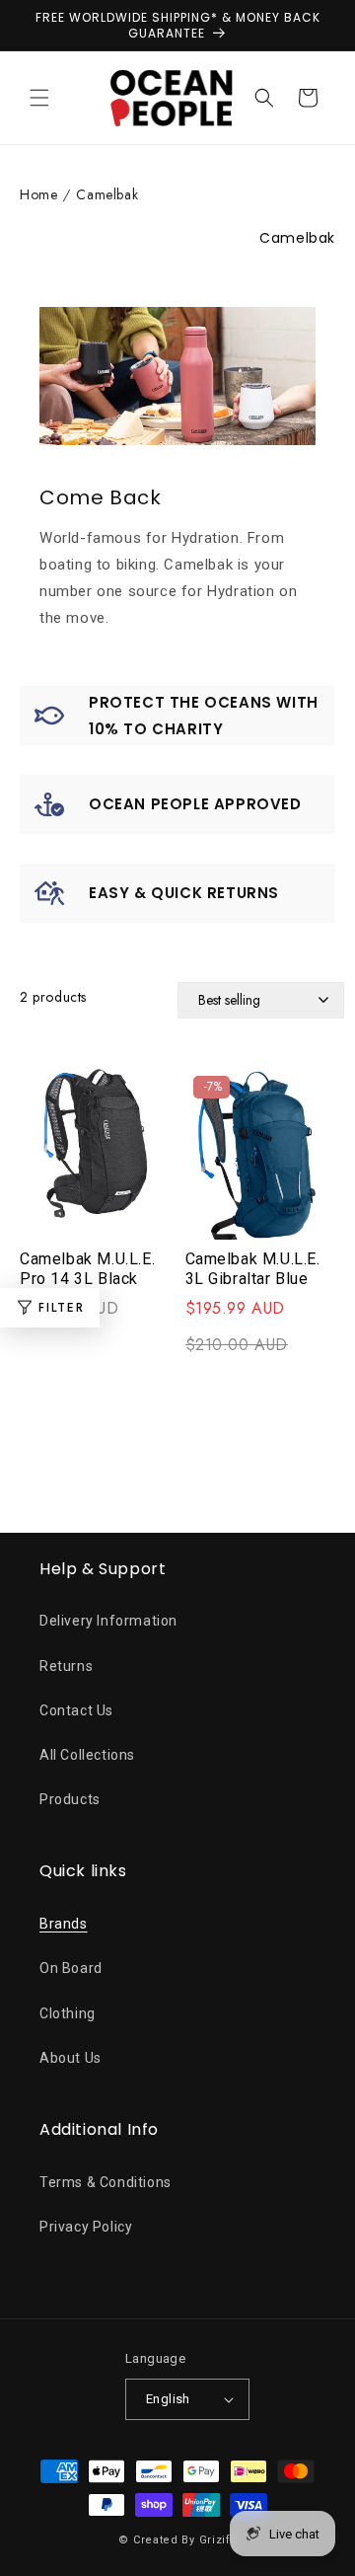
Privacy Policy (86, 2227)
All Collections (87, 1755)
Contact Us (76, 1710)
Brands (64, 1924)
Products (70, 1799)
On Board (71, 1968)
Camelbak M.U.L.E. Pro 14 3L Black (87, 1269)
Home (38, 195)
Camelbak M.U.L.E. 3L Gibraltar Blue (253, 1269)
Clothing (68, 2013)
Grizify (218, 2540)
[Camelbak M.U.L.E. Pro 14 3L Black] (95, 1154)
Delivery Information (108, 1621)
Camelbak (107, 195)
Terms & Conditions (106, 2182)
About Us (71, 2058)
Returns (66, 1666)
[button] (39, 98)
